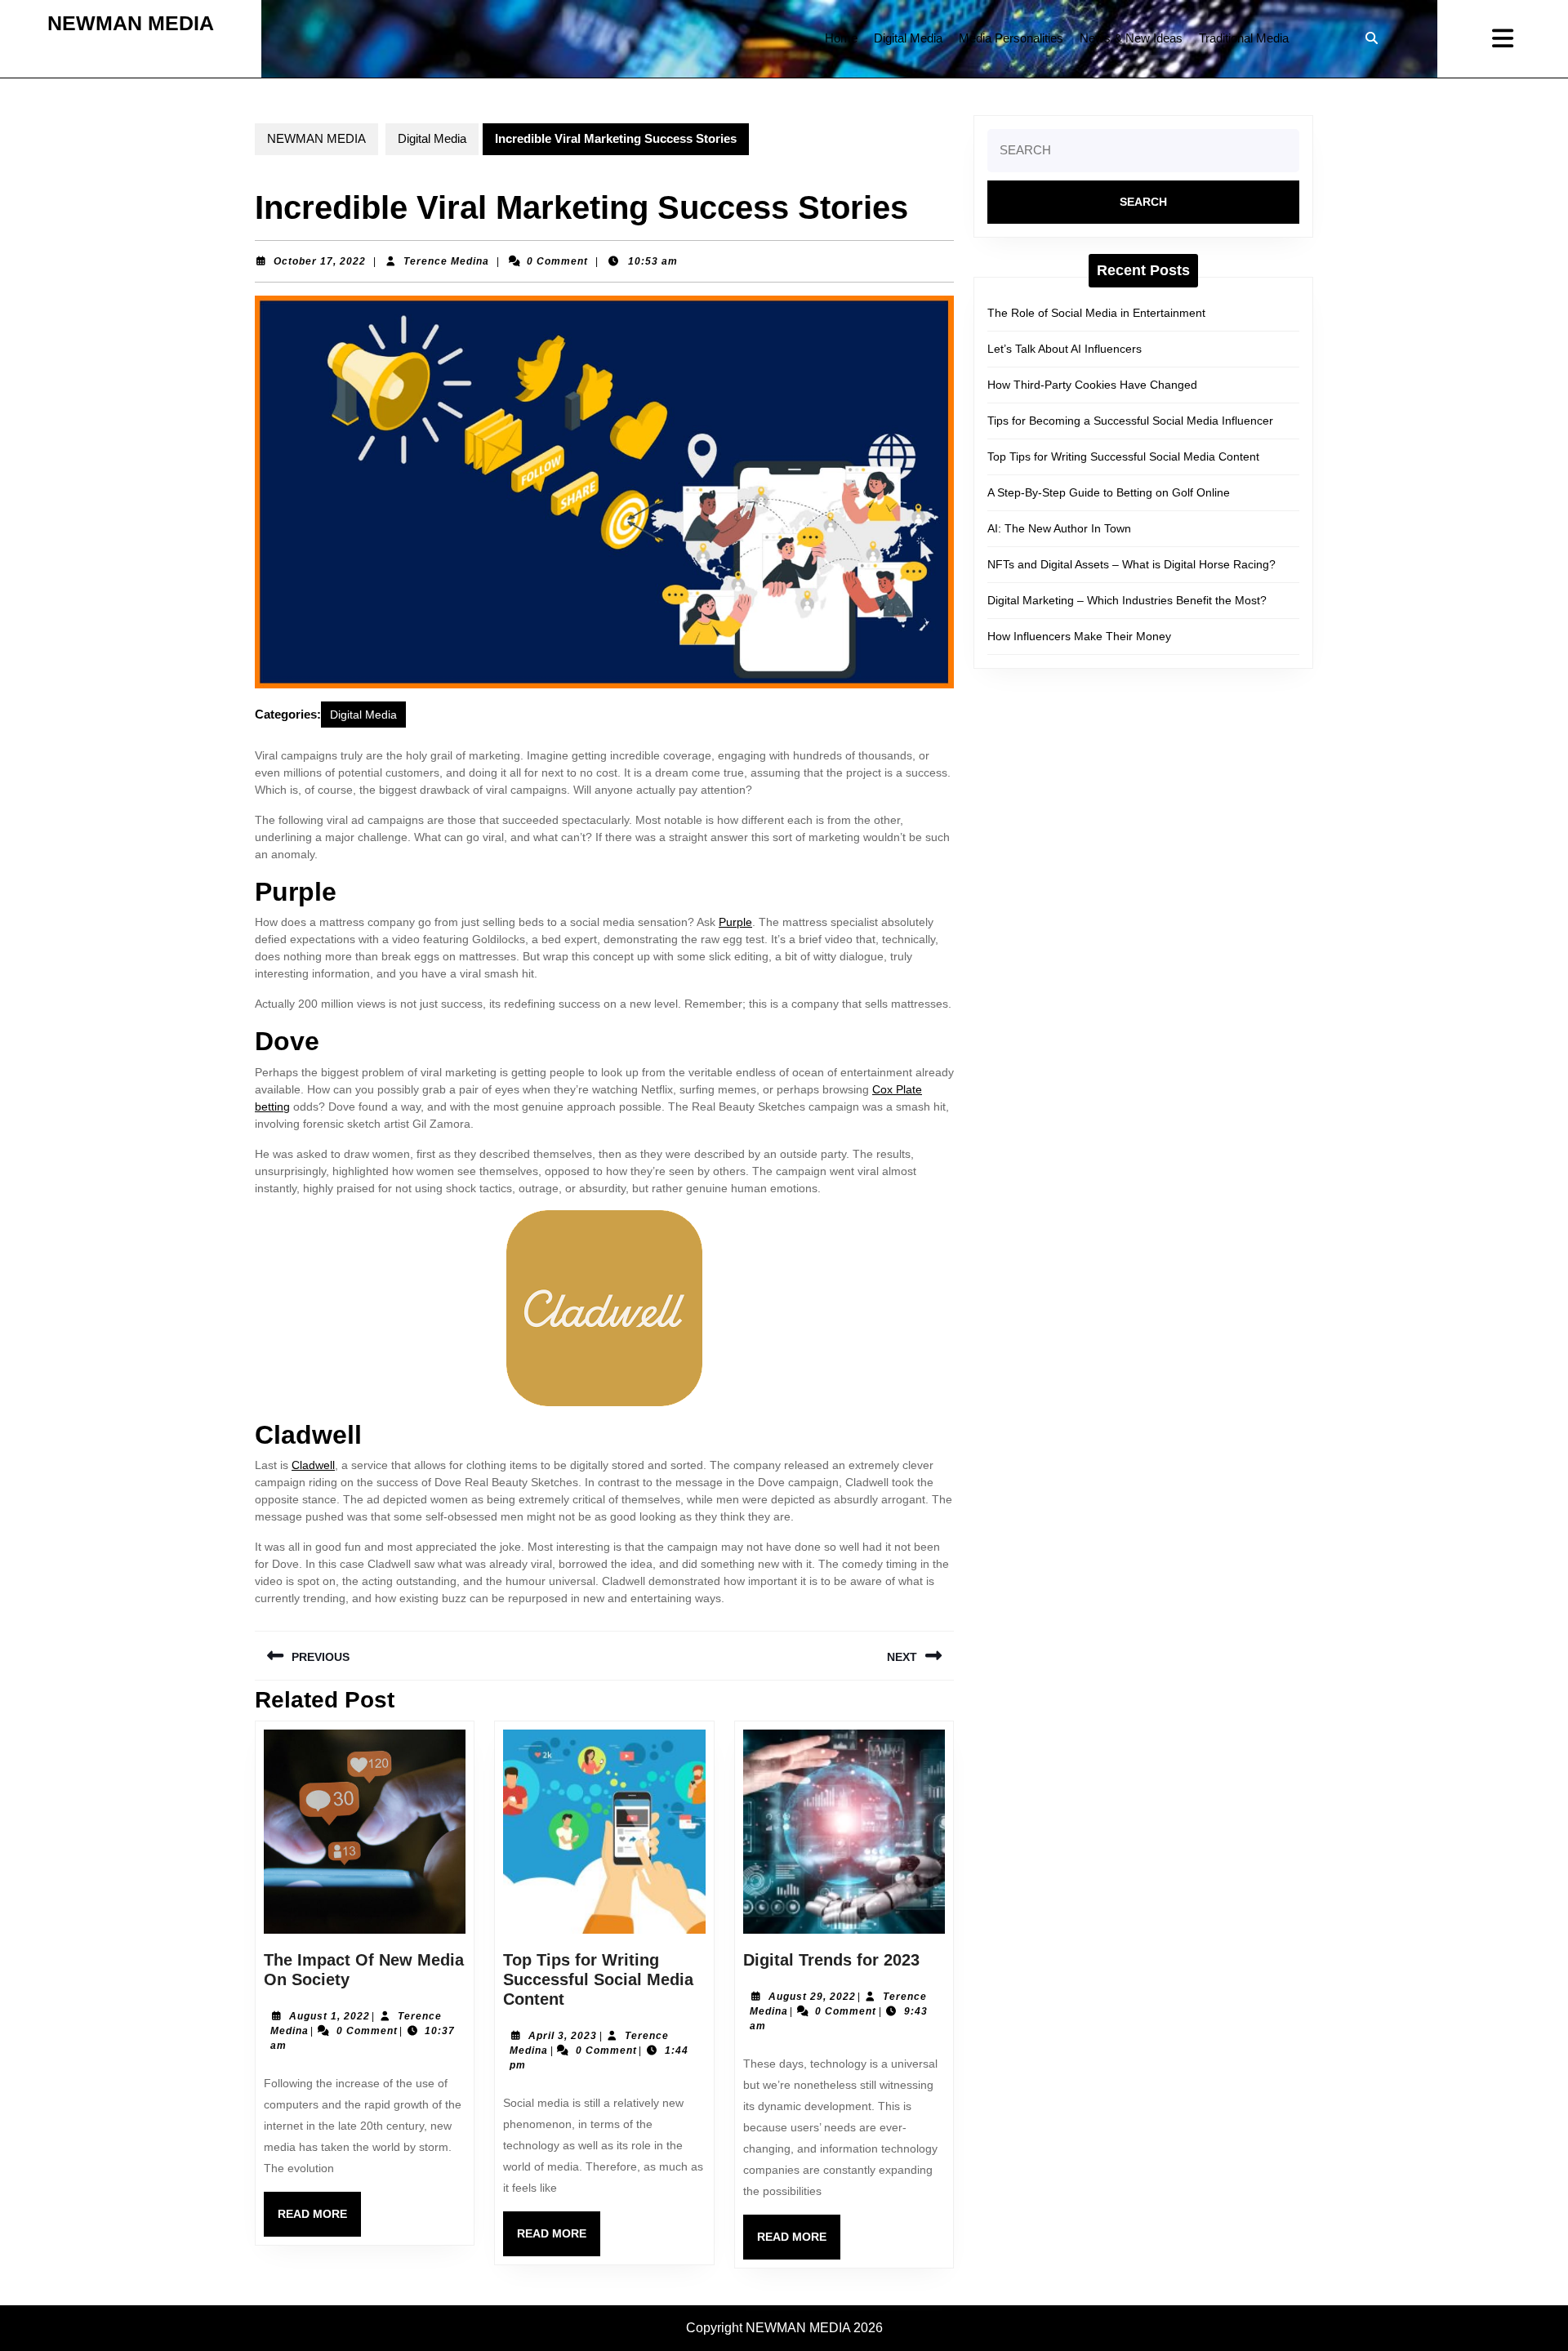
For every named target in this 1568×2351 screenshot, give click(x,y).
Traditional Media (1244, 38)
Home (841, 38)
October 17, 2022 (320, 261)
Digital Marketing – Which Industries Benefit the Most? (1127, 600)
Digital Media (908, 38)
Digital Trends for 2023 (831, 1960)
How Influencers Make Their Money (1079, 636)
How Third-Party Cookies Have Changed (1092, 385)
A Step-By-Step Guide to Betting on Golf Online (1109, 492)
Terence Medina (446, 261)
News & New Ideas (1131, 38)
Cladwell (313, 1465)
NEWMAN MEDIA (131, 23)
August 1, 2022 (330, 2016)
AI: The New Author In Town (1059, 528)
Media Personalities (1011, 38)
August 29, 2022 (812, 1997)
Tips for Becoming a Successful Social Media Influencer (1130, 421)
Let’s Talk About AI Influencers (1065, 349)
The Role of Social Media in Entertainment (1096, 313)
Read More (319, 2222)
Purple (735, 922)
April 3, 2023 (563, 2036)
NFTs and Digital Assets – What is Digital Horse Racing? (1131, 564)
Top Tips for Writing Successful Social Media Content (598, 1979)
